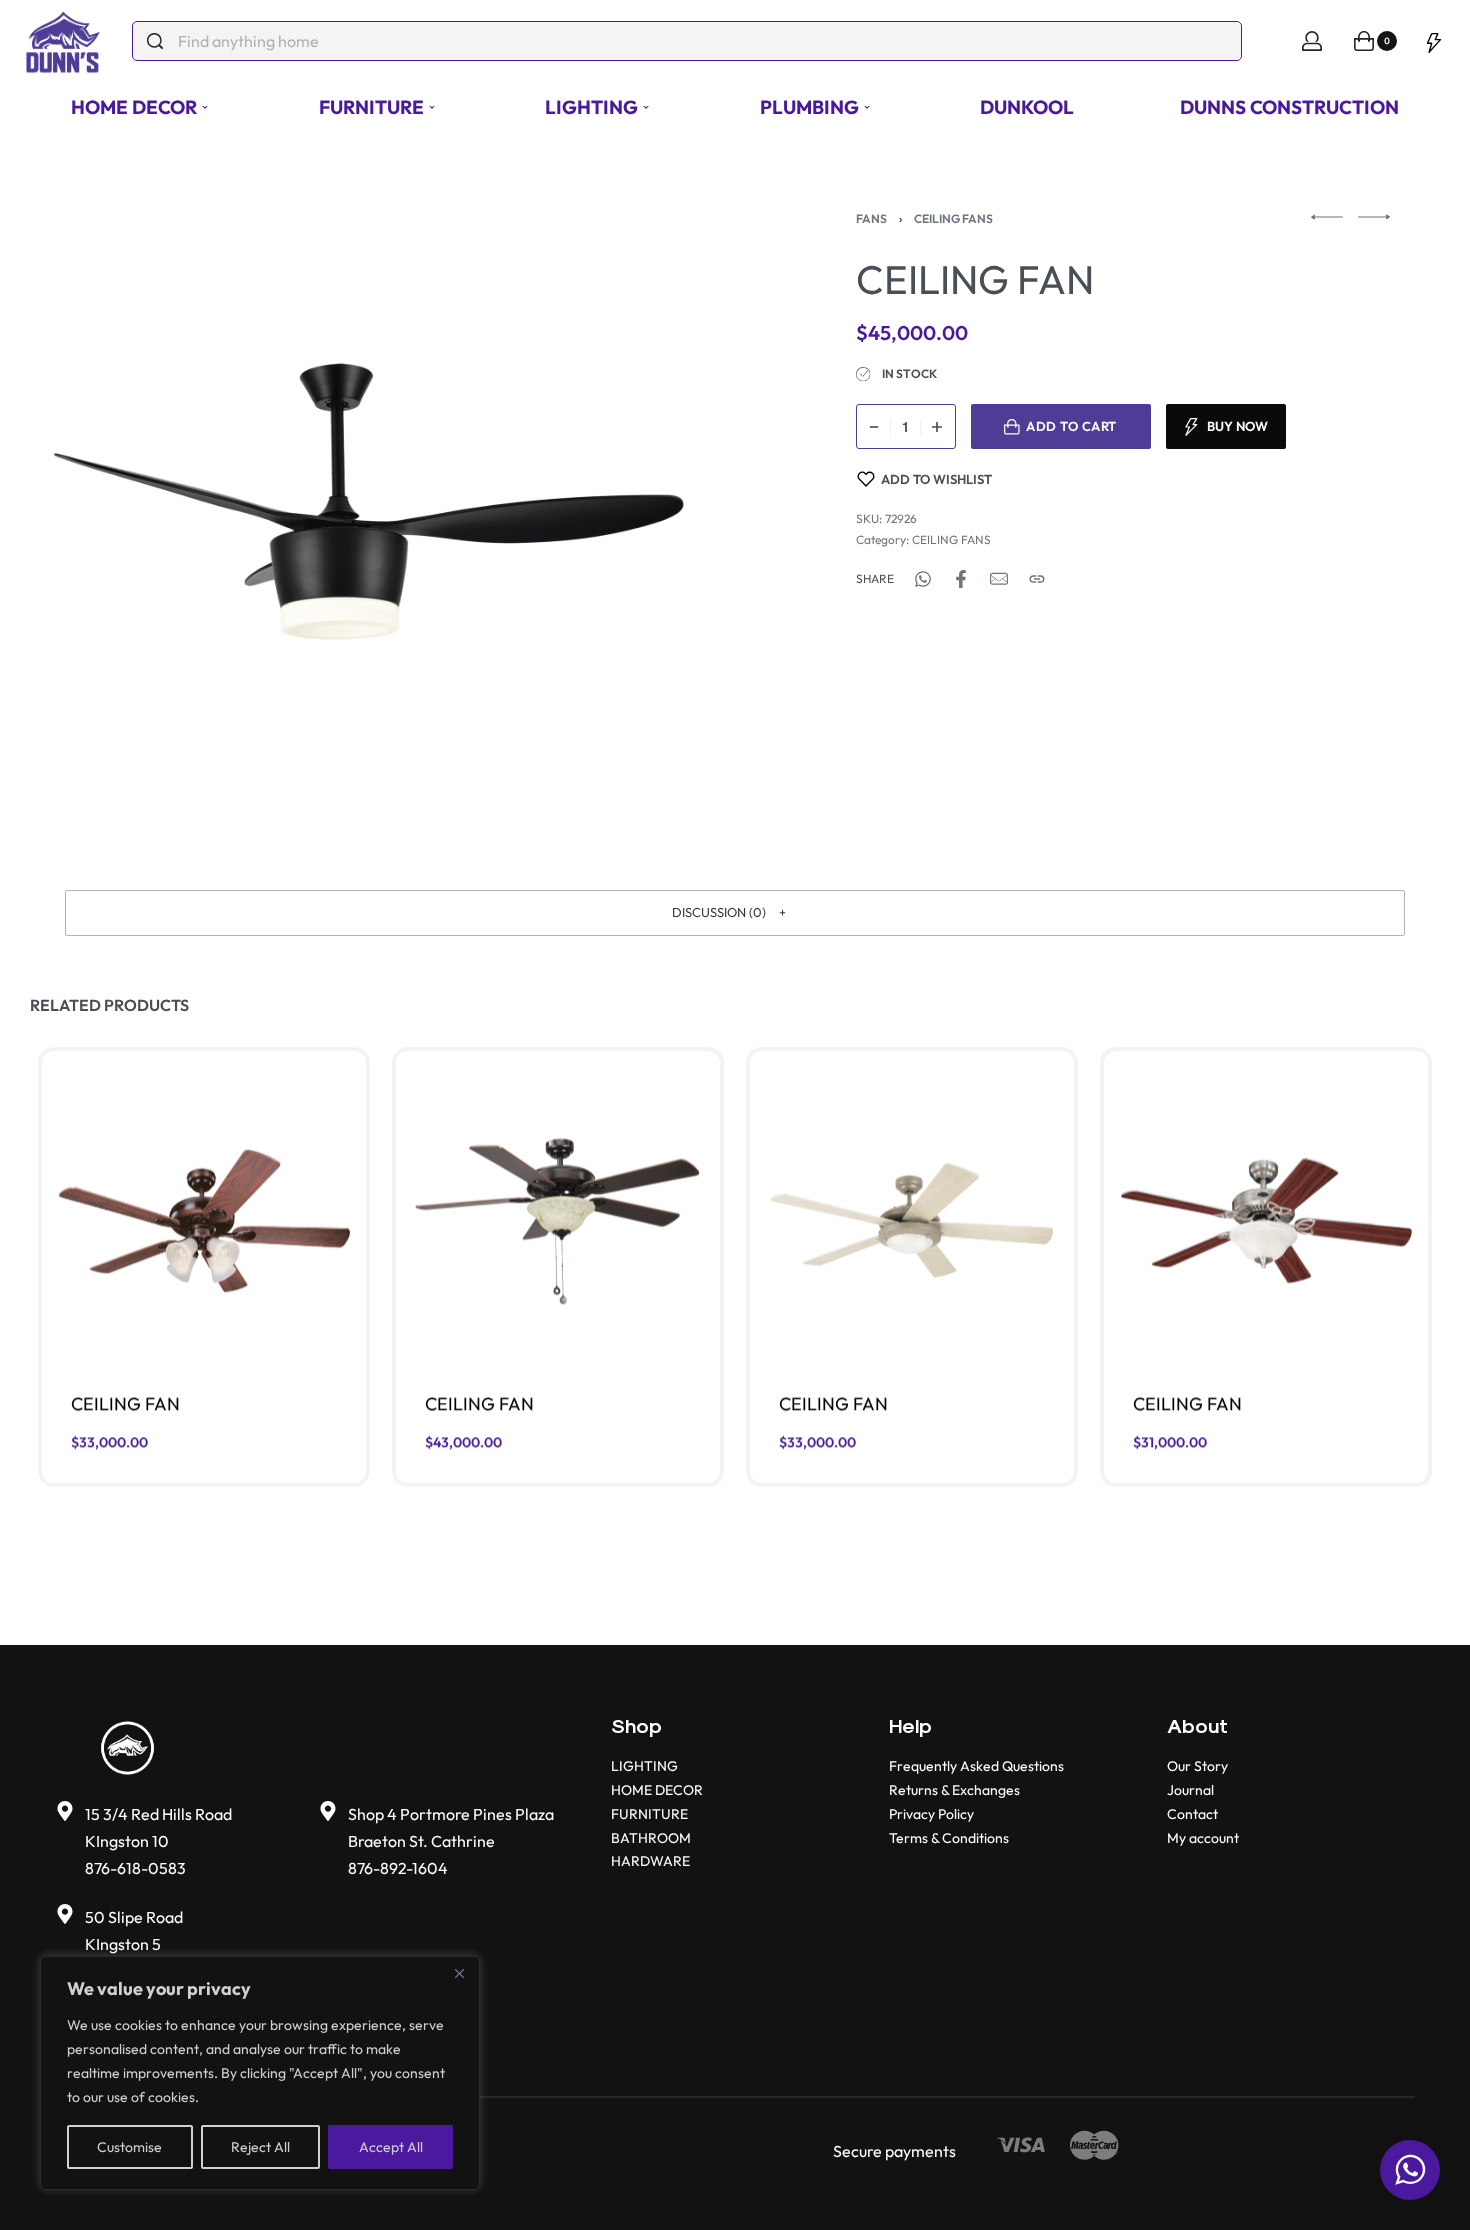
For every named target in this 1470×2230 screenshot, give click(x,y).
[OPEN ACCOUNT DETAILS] (1312, 41)
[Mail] (999, 579)
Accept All (391, 2147)
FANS (871, 218)
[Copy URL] (1037, 579)
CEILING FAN (125, 1403)
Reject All (260, 2147)
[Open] (1434, 41)
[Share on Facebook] (961, 579)
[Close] (459, 1973)
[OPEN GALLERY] (368, 501)
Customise (129, 2147)
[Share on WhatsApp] (923, 579)
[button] (735, 913)
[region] (260, 2073)
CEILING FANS (953, 218)
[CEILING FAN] (204, 1222)
